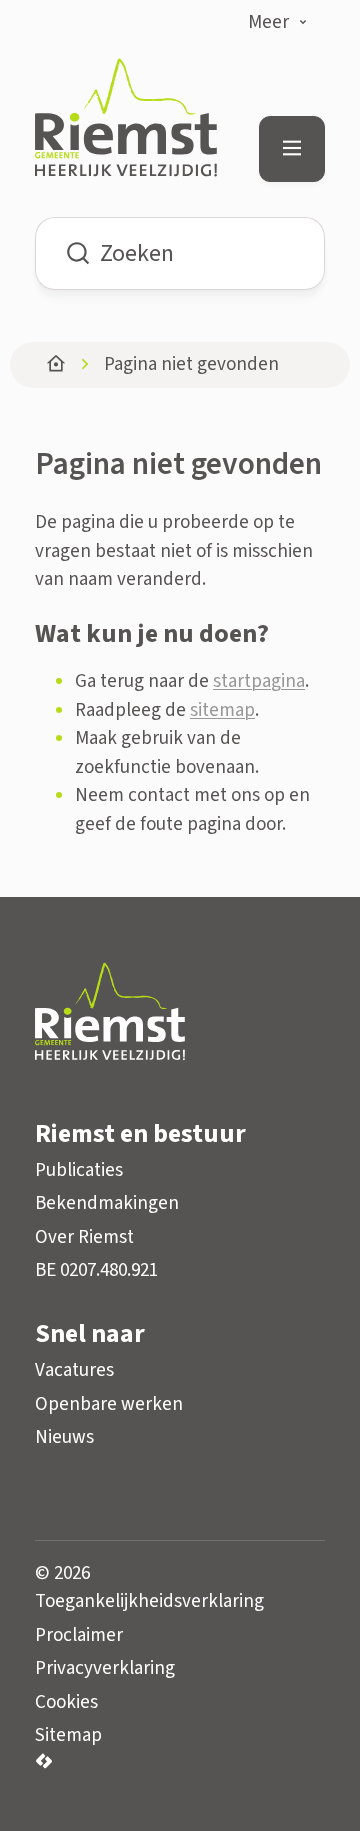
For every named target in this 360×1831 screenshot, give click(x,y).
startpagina (259, 681)
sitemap (222, 710)
